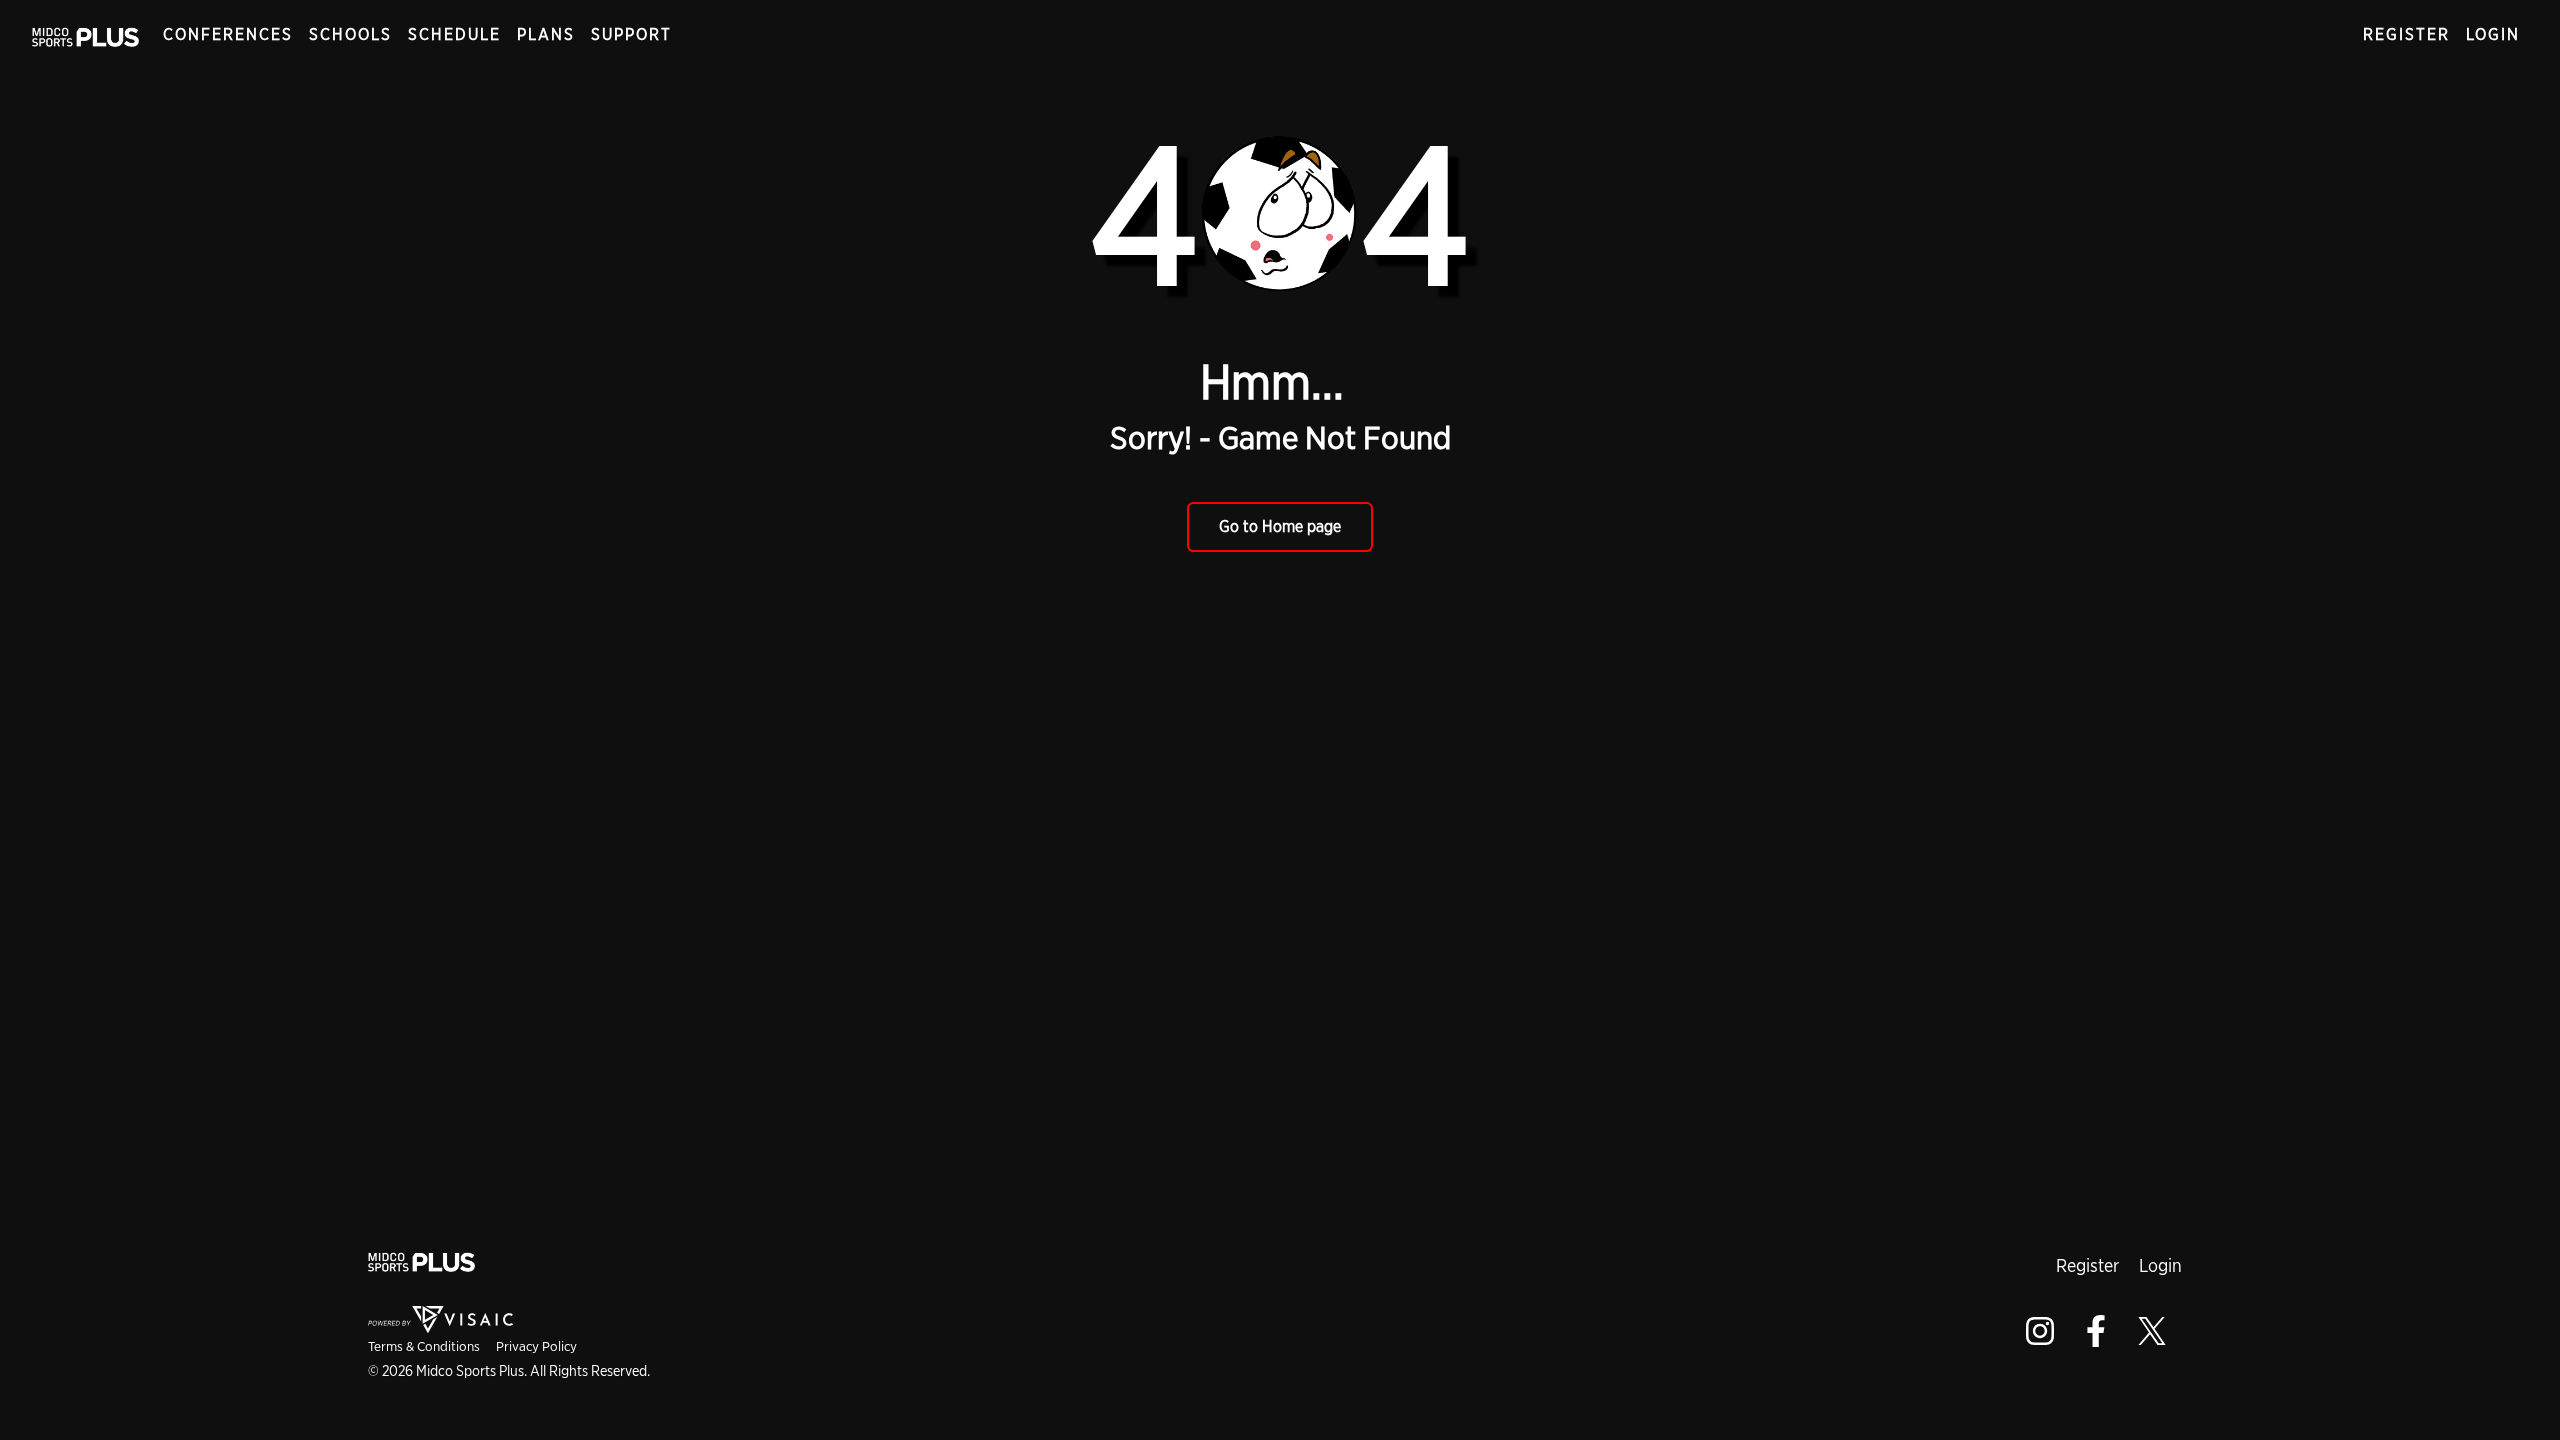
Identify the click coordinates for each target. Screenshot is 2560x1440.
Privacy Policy (536, 1346)
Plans (546, 34)
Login (2493, 34)
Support (631, 34)
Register (2406, 34)
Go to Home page (1280, 526)
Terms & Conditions (424, 1346)
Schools (350, 34)
